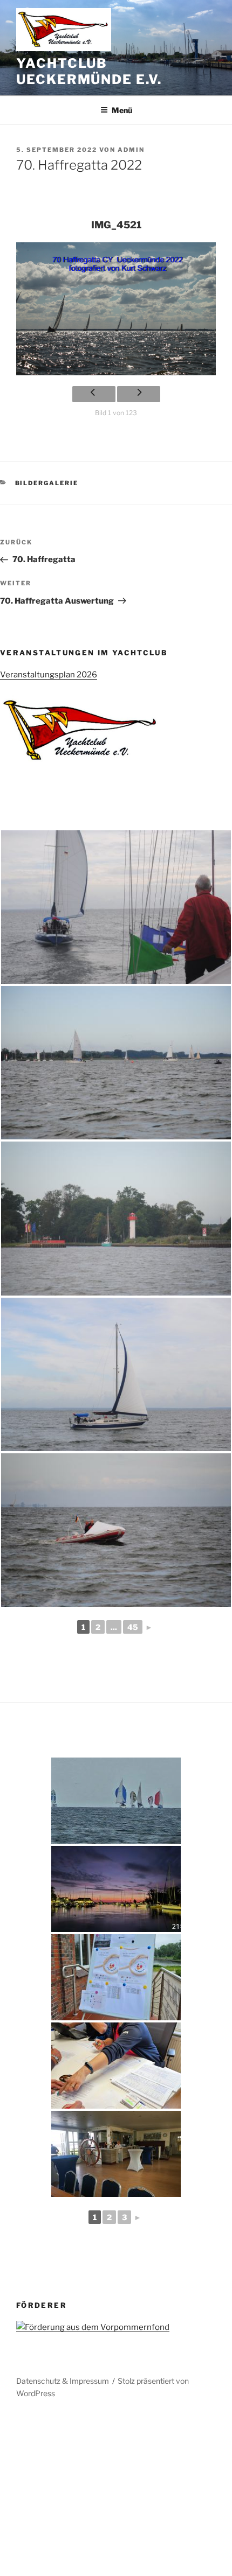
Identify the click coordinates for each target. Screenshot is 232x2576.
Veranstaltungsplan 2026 (49, 675)
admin (131, 150)
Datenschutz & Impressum (63, 2381)
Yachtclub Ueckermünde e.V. (89, 71)
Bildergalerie (47, 483)
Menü (122, 110)
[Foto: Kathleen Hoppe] (116, 907)
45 (133, 1627)
